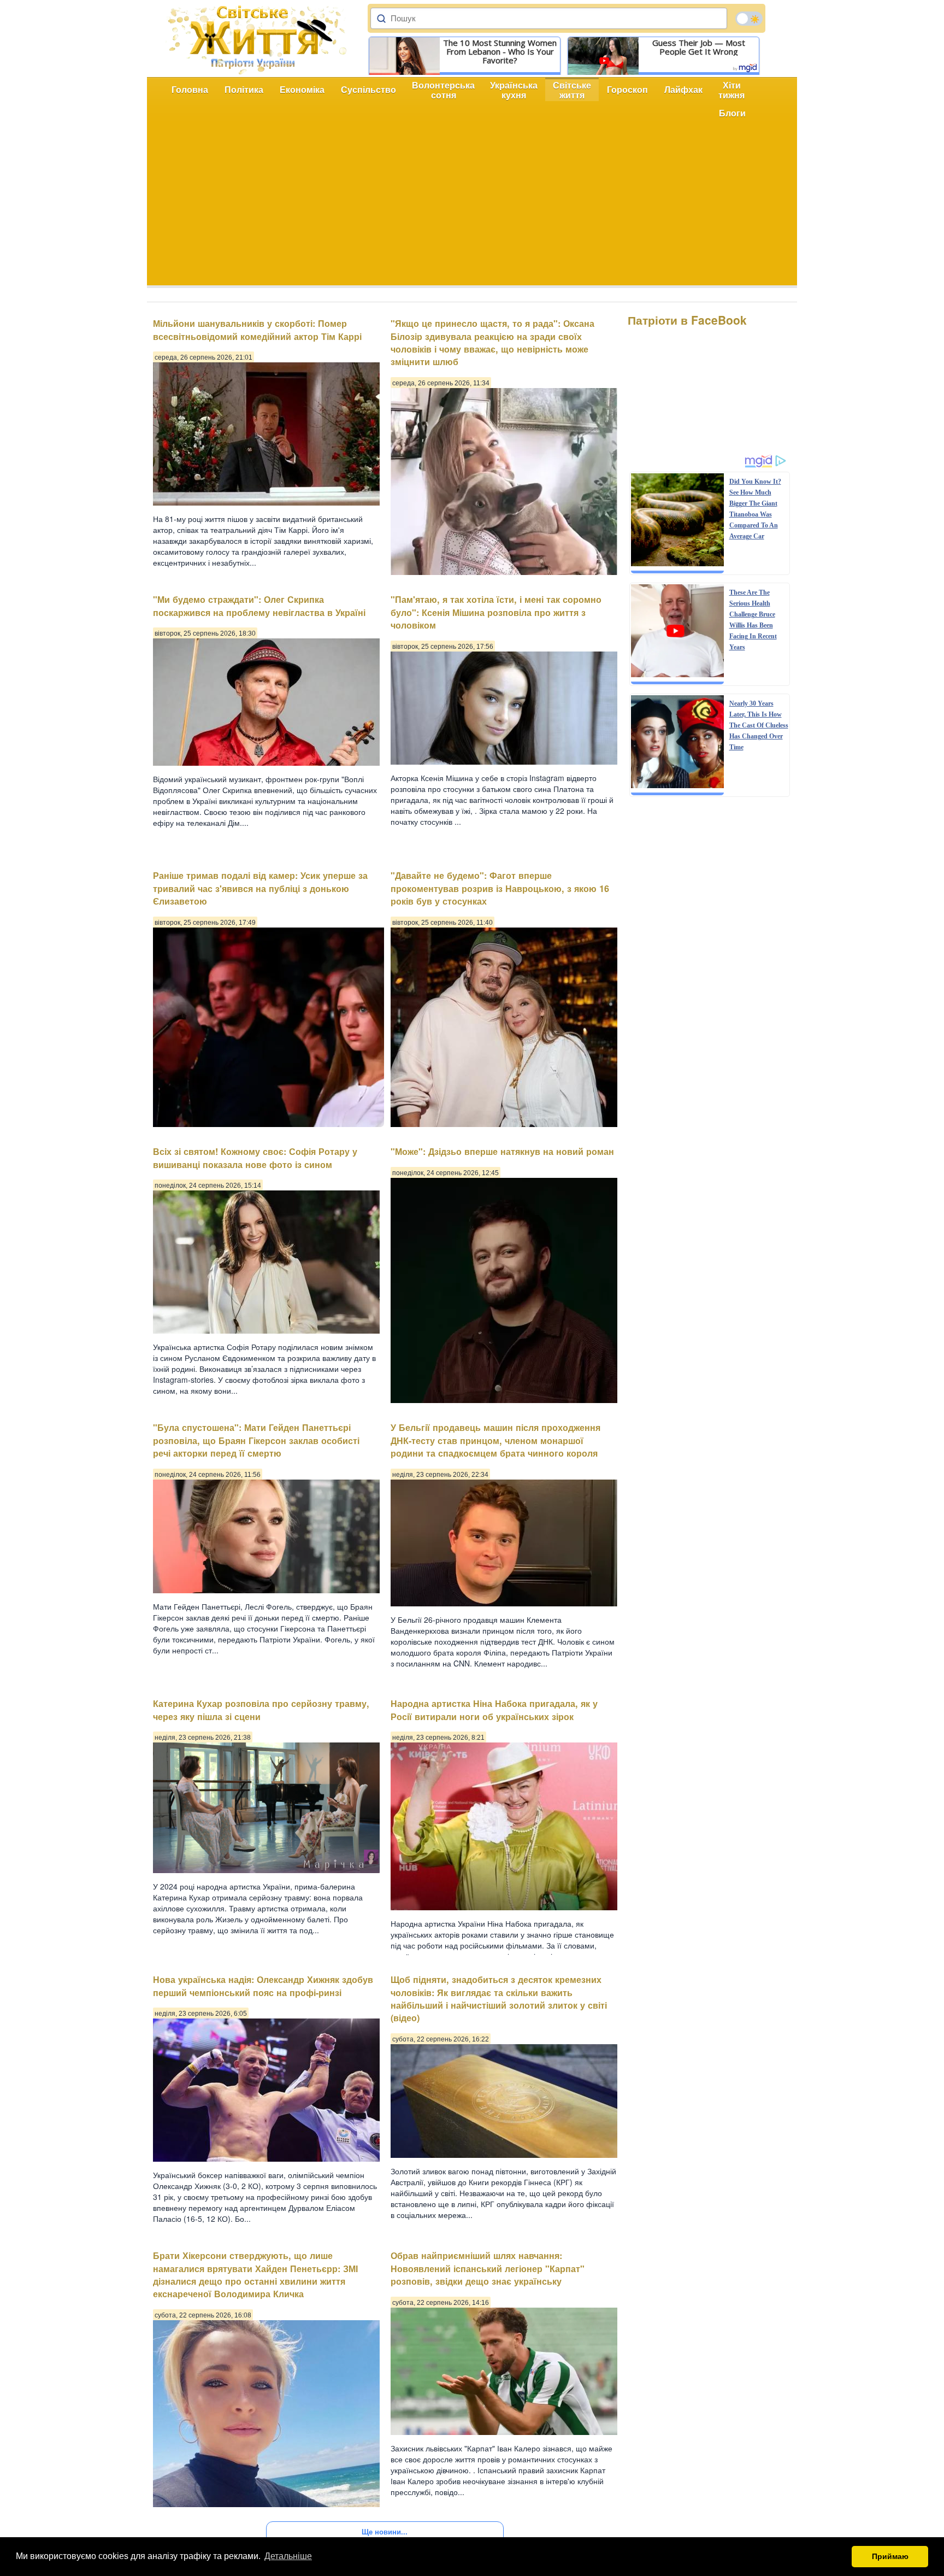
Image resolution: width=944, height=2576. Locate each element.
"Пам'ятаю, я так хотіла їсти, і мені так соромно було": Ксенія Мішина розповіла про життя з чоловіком (496, 612)
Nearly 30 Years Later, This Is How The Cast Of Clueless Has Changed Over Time (759, 725)
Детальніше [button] (288, 2556)
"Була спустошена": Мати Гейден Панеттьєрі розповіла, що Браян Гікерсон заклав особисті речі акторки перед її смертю (256, 1440)
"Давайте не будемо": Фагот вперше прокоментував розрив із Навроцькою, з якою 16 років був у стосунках (500, 888)
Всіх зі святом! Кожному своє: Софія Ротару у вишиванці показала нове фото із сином (255, 1158)
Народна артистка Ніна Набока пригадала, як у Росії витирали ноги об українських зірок (494, 1710)
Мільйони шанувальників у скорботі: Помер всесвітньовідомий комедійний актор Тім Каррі (257, 330)
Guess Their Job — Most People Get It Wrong (699, 47)
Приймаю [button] (890, 2556)
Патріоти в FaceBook (687, 320)
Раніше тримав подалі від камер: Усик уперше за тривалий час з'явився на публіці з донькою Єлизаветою (260, 888)
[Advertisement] (472, 209)
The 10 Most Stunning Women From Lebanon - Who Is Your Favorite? (500, 51)
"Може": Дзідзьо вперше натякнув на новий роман (502, 1151)
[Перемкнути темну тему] (749, 19)
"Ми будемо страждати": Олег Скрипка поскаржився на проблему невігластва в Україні (259, 606)
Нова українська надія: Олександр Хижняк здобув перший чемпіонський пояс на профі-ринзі (263, 1986)
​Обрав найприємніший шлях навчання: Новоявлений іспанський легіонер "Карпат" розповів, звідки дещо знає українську (488, 2268)
